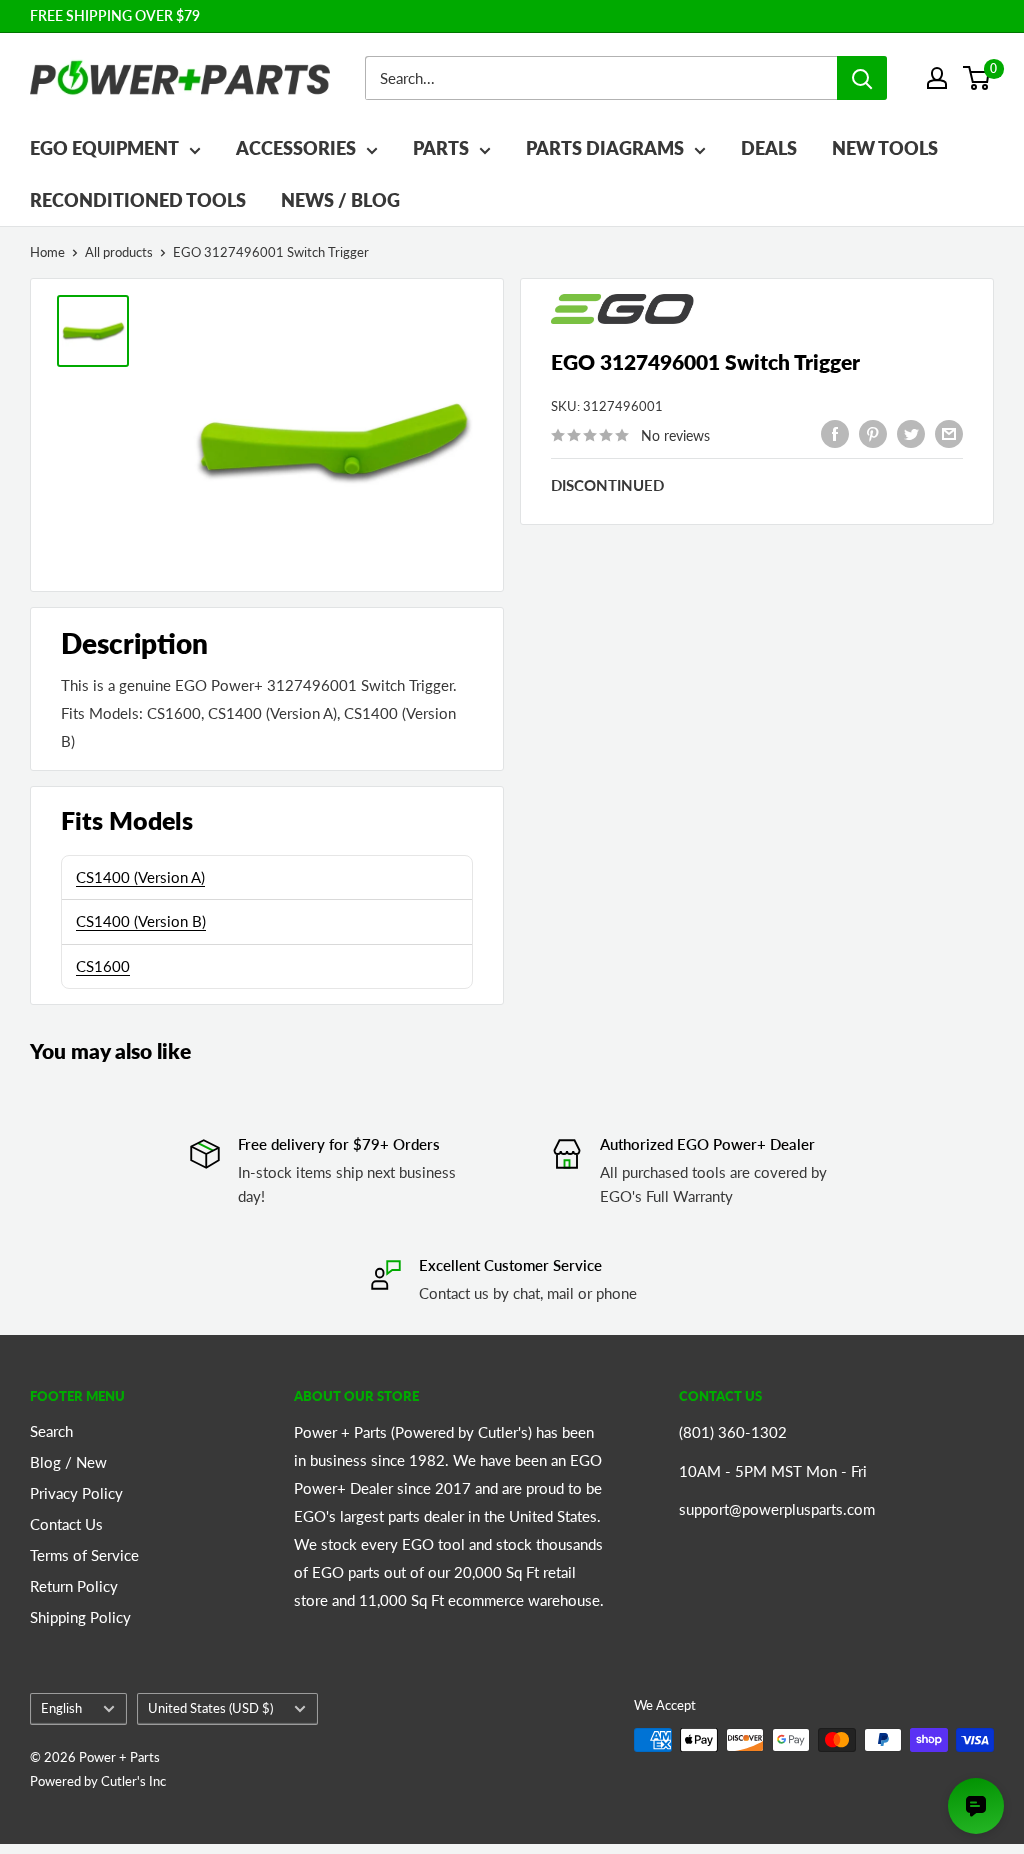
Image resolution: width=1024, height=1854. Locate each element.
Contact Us (66, 1524)
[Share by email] (949, 433)
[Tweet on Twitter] (911, 433)
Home (47, 252)
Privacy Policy (76, 1493)
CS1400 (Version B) (141, 921)
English (61, 1708)
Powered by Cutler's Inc (98, 1781)
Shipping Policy (80, 1617)
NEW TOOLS (885, 148)
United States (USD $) (210, 1708)
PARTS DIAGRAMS (605, 148)
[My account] (937, 78)
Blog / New (68, 1462)
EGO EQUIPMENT (104, 148)
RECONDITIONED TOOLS (138, 200)
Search (51, 1431)
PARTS (441, 148)
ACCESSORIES (296, 148)
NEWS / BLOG (340, 200)
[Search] (862, 78)
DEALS (769, 148)
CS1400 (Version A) (140, 877)
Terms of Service (84, 1555)
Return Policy (74, 1586)
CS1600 (103, 966)
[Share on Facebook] (835, 433)
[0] (977, 78)
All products (119, 252)
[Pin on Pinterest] (873, 433)
